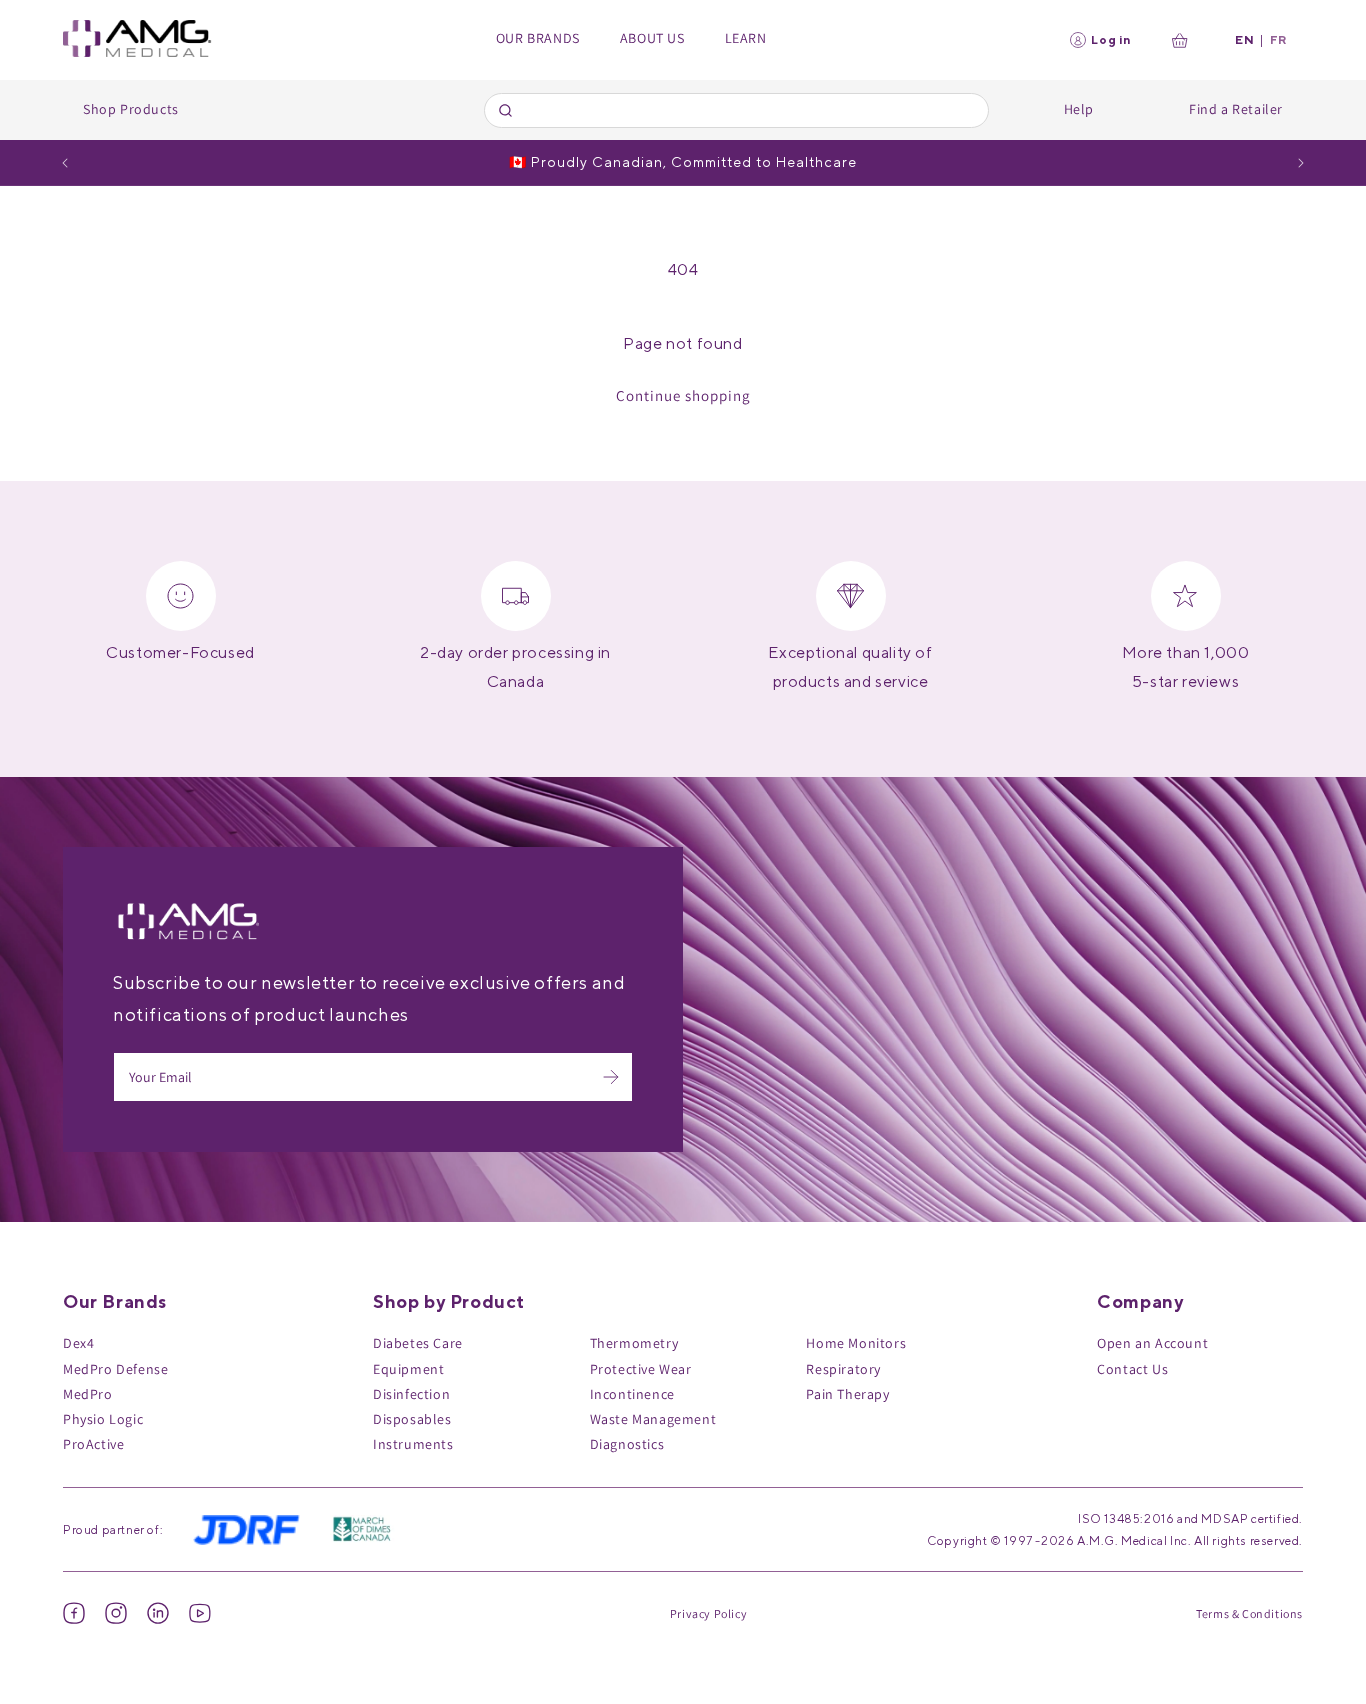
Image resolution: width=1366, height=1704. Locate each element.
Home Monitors (856, 1343)
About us (652, 38)
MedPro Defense (115, 1369)
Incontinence (632, 1394)
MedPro (88, 1394)
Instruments (413, 1444)
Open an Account (1152, 1343)
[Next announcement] (1301, 163)
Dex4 (78, 1343)
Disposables (412, 1419)
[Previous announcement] (65, 163)
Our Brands (538, 38)
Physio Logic (103, 1419)
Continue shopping (683, 395)
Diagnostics (627, 1444)
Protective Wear (641, 1369)
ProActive (93, 1444)
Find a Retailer (1236, 109)
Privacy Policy (708, 1613)
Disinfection (411, 1394)
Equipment (408, 1369)
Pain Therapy (847, 1394)
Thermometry (634, 1343)
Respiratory (843, 1369)
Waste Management (653, 1419)
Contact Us (1132, 1369)
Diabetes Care (418, 1343)
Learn (746, 38)
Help (1079, 109)
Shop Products (131, 109)
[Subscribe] (611, 1077)
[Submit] (508, 110)
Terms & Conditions (1249, 1613)
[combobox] (736, 110)
